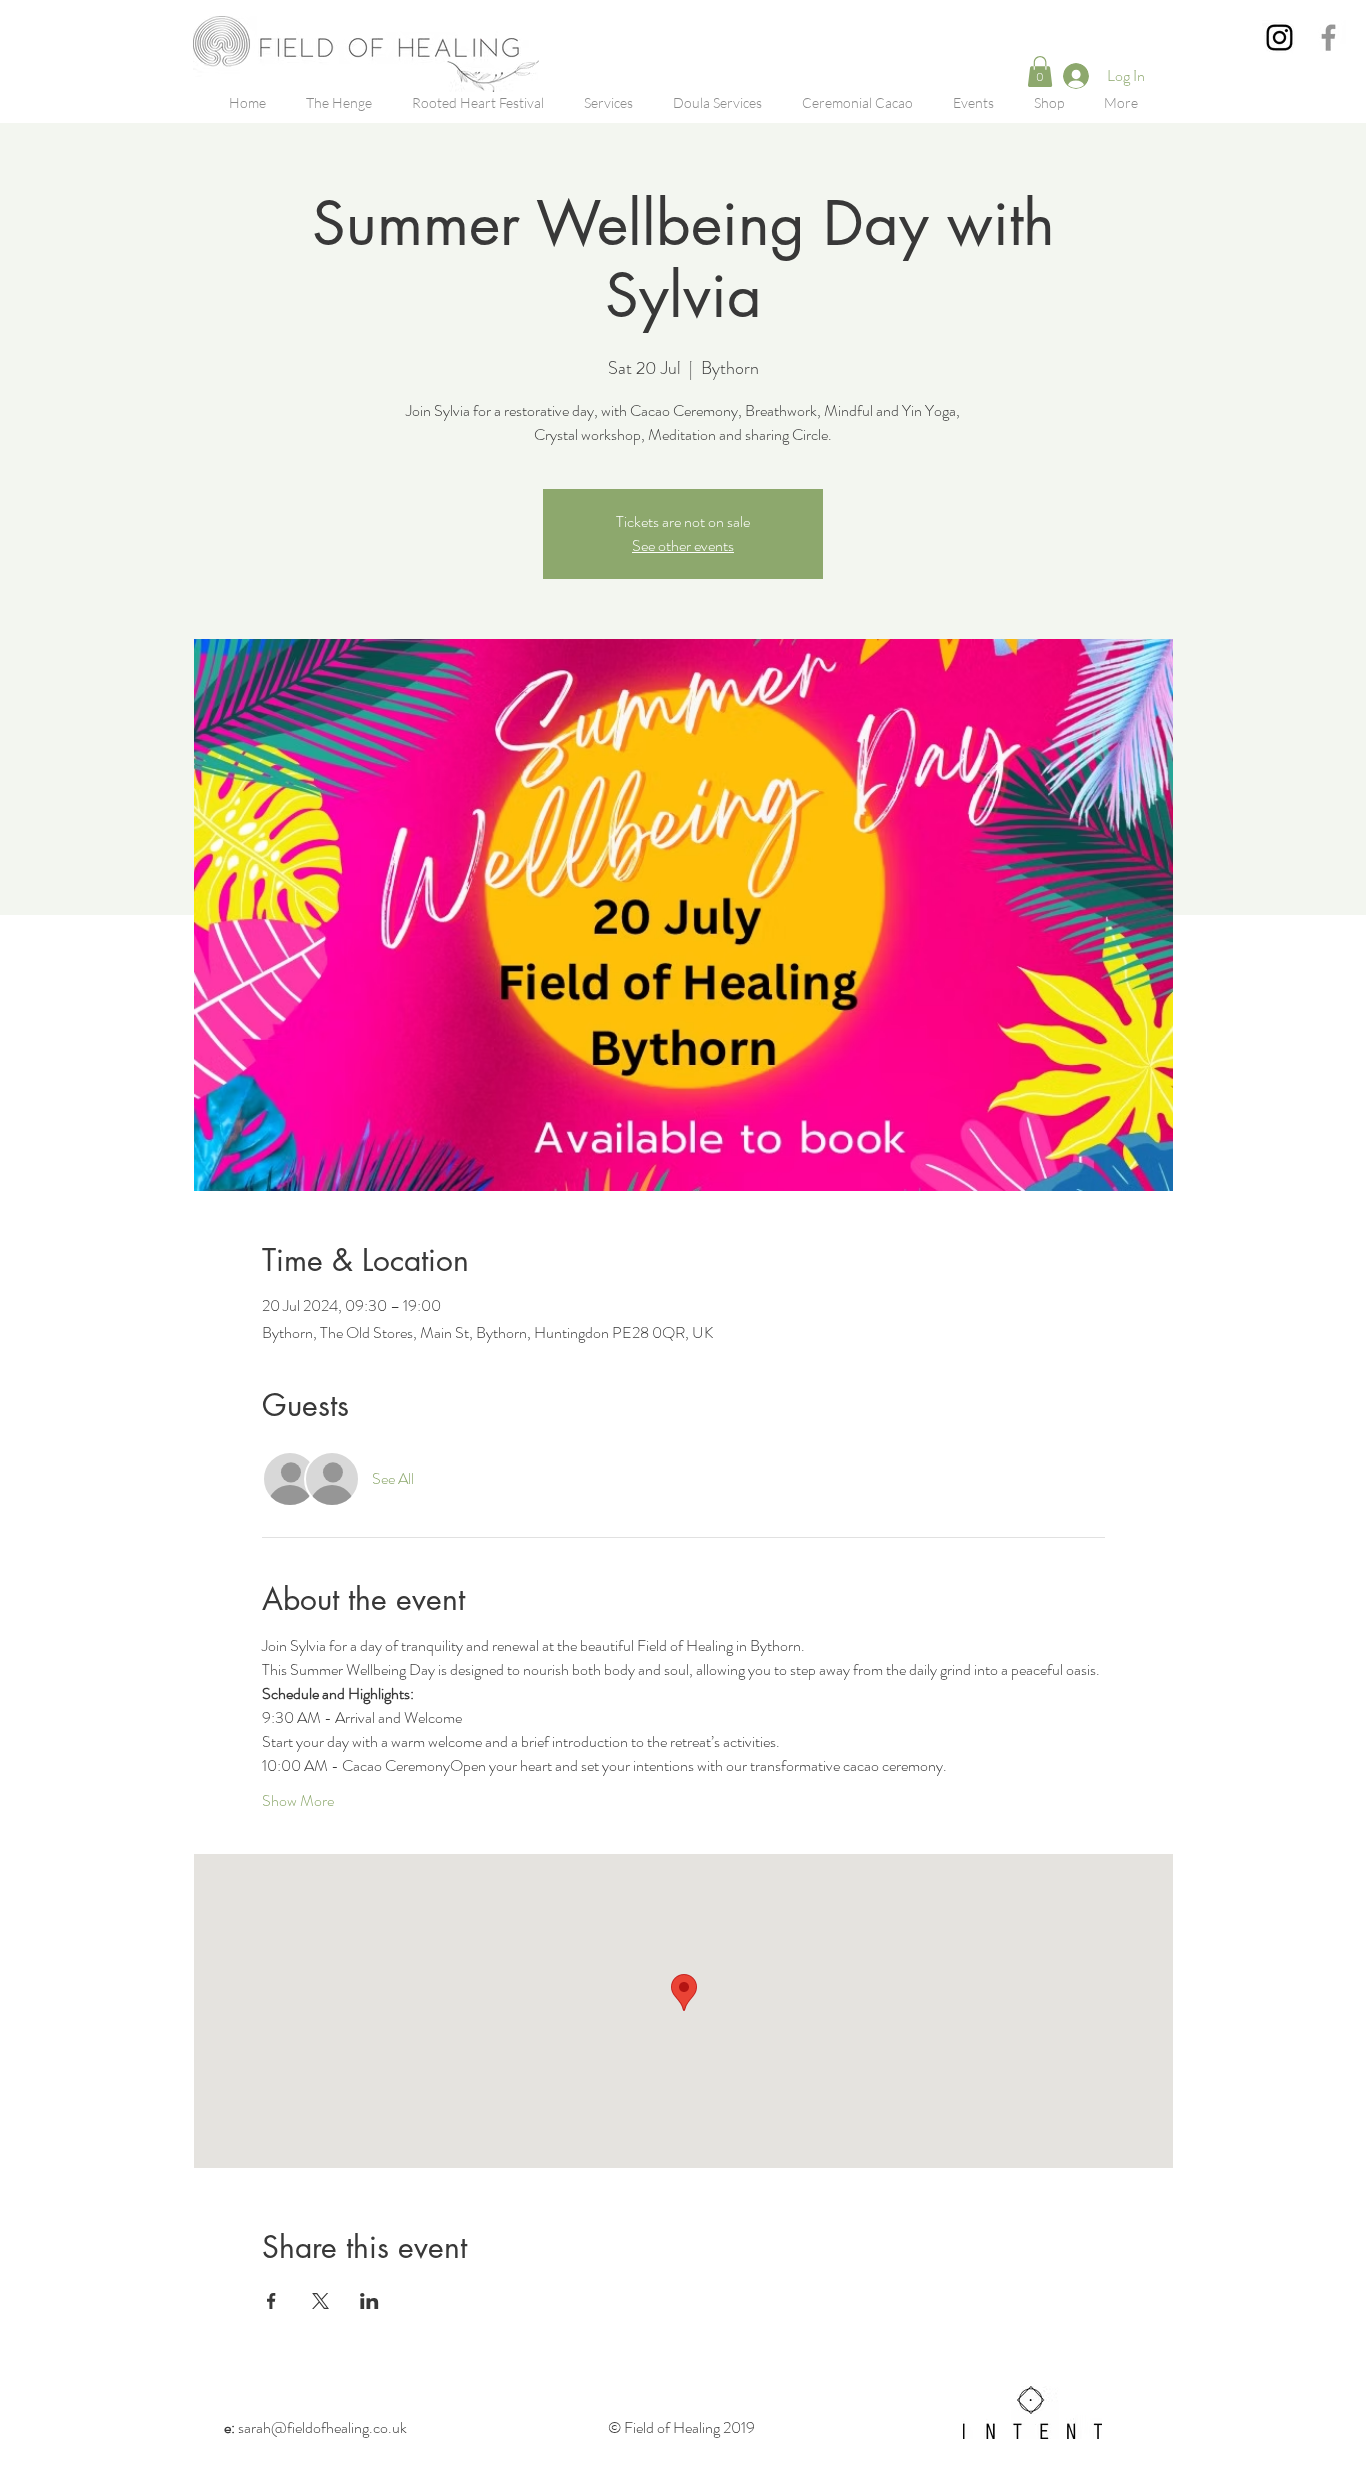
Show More (298, 1801)
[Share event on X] (320, 2301)
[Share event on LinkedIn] (369, 2301)
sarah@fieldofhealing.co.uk (315, 2427)
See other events (683, 545)
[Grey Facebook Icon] (1328, 37)
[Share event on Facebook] (271, 2301)
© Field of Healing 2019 (683, 2427)
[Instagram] (1279, 37)
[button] (1040, 71)
